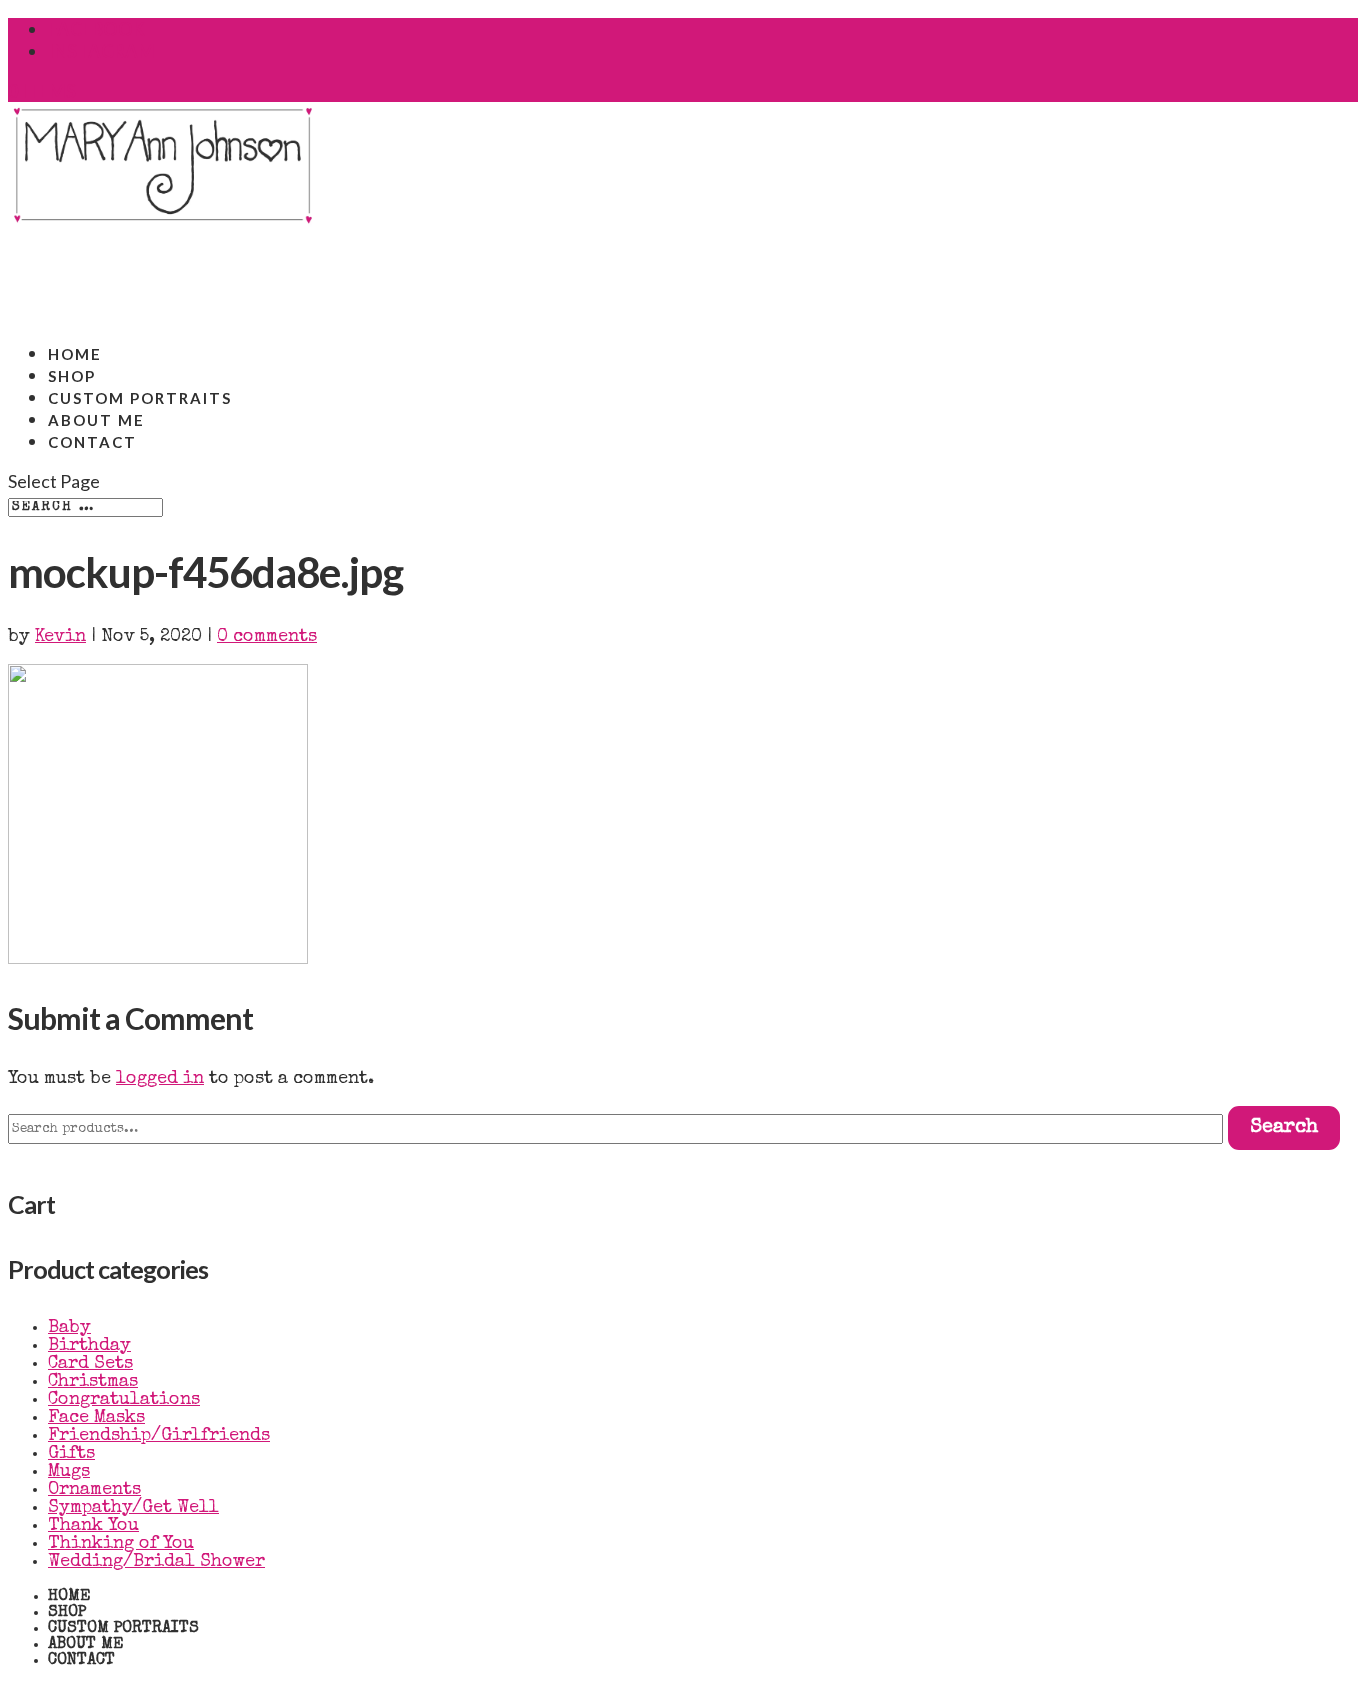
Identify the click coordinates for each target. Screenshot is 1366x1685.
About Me (85, 1645)
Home (69, 1597)
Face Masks (96, 1418)
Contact (92, 442)
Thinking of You (121, 1544)
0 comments (267, 637)
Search (1284, 1128)
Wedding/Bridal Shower (156, 1562)
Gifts (71, 1454)
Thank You (93, 1526)
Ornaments (94, 1490)
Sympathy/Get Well (133, 1508)
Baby (69, 1328)
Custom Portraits (123, 1629)
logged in (160, 1079)
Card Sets (90, 1364)
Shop (67, 1613)
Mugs (69, 1472)
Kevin (60, 637)
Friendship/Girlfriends (159, 1436)
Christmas (93, 1382)
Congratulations (124, 1400)
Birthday (89, 1346)
